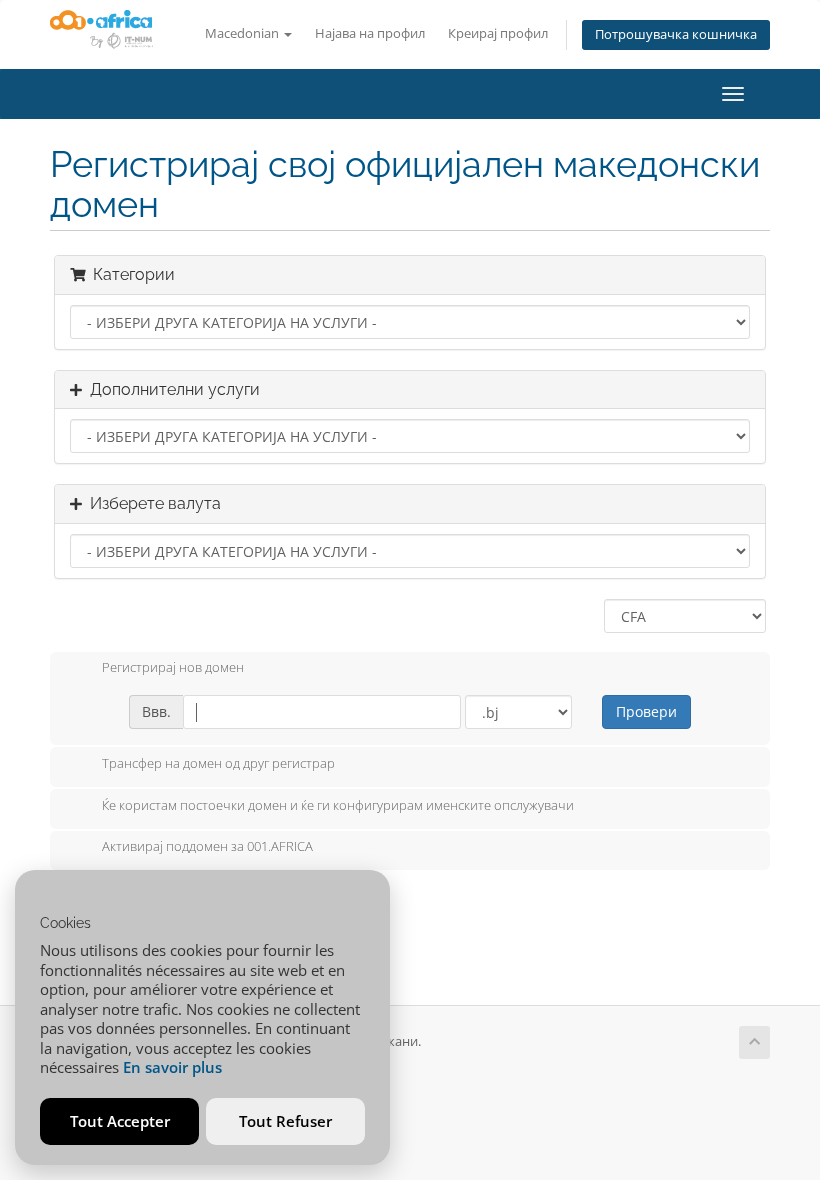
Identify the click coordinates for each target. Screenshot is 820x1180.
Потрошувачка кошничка (676, 34)
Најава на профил (370, 33)
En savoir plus (172, 1067)
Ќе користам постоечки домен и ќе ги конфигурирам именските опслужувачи (338, 805)
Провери (646, 711)
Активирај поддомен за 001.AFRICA (207, 847)
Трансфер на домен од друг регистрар (218, 763)
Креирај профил (498, 33)
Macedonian (243, 33)
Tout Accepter (120, 1121)
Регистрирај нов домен (173, 668)
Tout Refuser (285, 1121)
